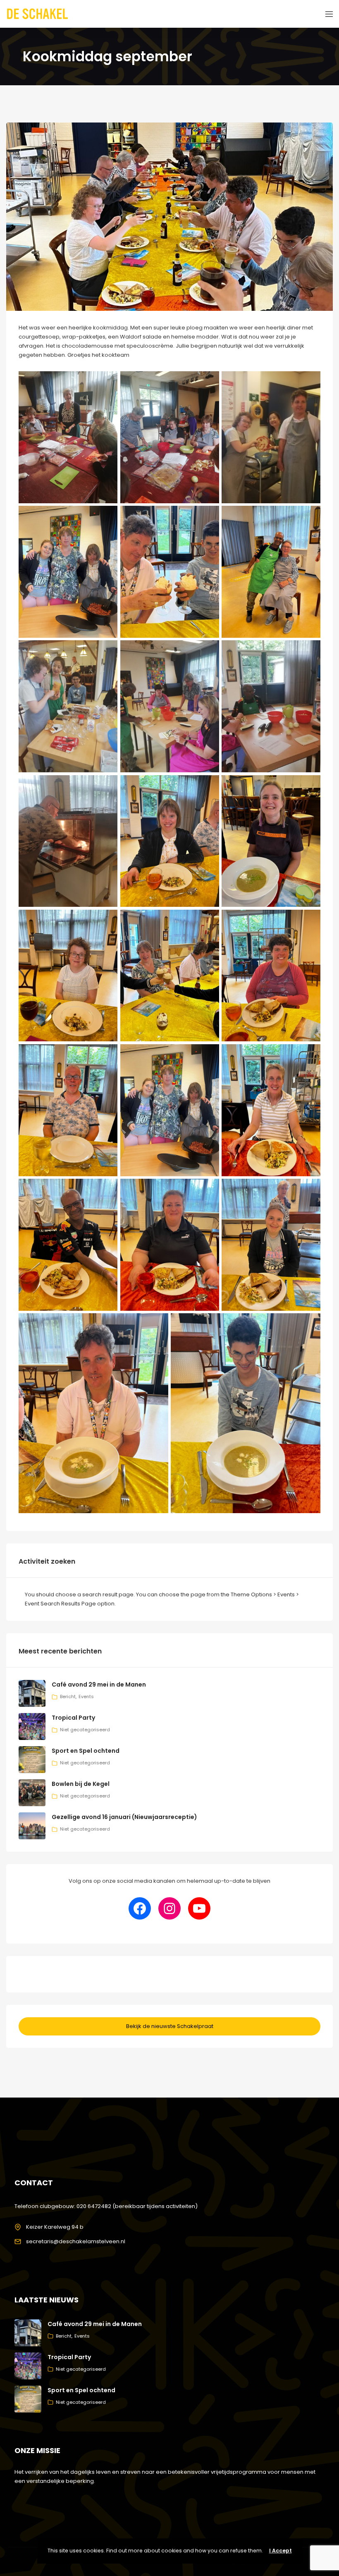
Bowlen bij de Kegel (81, 1784)
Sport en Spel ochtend (86, 1751)
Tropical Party (73, 1718)
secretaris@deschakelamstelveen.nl (76, 2241)
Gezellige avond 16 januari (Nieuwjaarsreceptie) (124, 1817)
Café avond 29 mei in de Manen (99, 1684)
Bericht (68, 1697)
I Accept (281, 2551)
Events (86, 1697)
